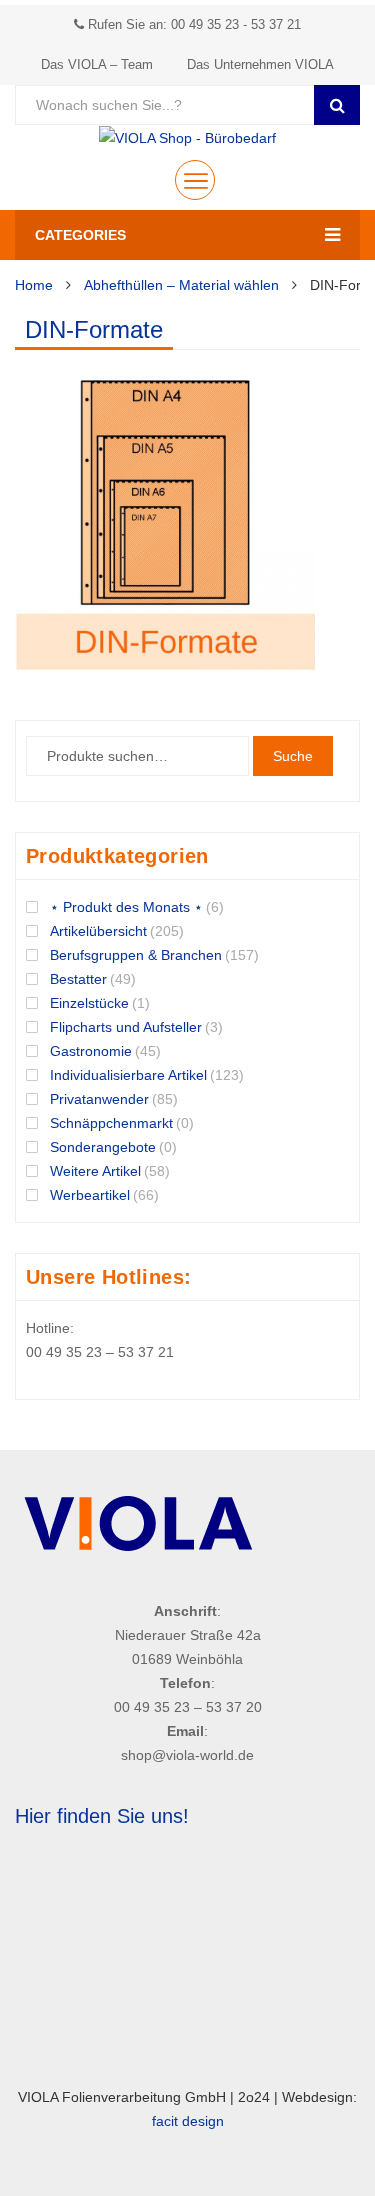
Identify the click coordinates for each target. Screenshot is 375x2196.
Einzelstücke (89, 1003)
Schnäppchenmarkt (111, 1123)
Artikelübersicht (98, 931)
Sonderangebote (103, 1147)
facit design (188, 2121)
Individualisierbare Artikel (128, 1075)
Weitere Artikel (95, 1171)
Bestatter (78, 979)
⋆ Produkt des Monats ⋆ (126, 907)
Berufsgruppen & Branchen (136, 955)
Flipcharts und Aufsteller (126, 1027)
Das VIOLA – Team (97, 64)
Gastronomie (91, 1051)
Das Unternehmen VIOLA (260, 64)
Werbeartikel (90, 1195)
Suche (293, 756)
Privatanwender (99, 1099)
